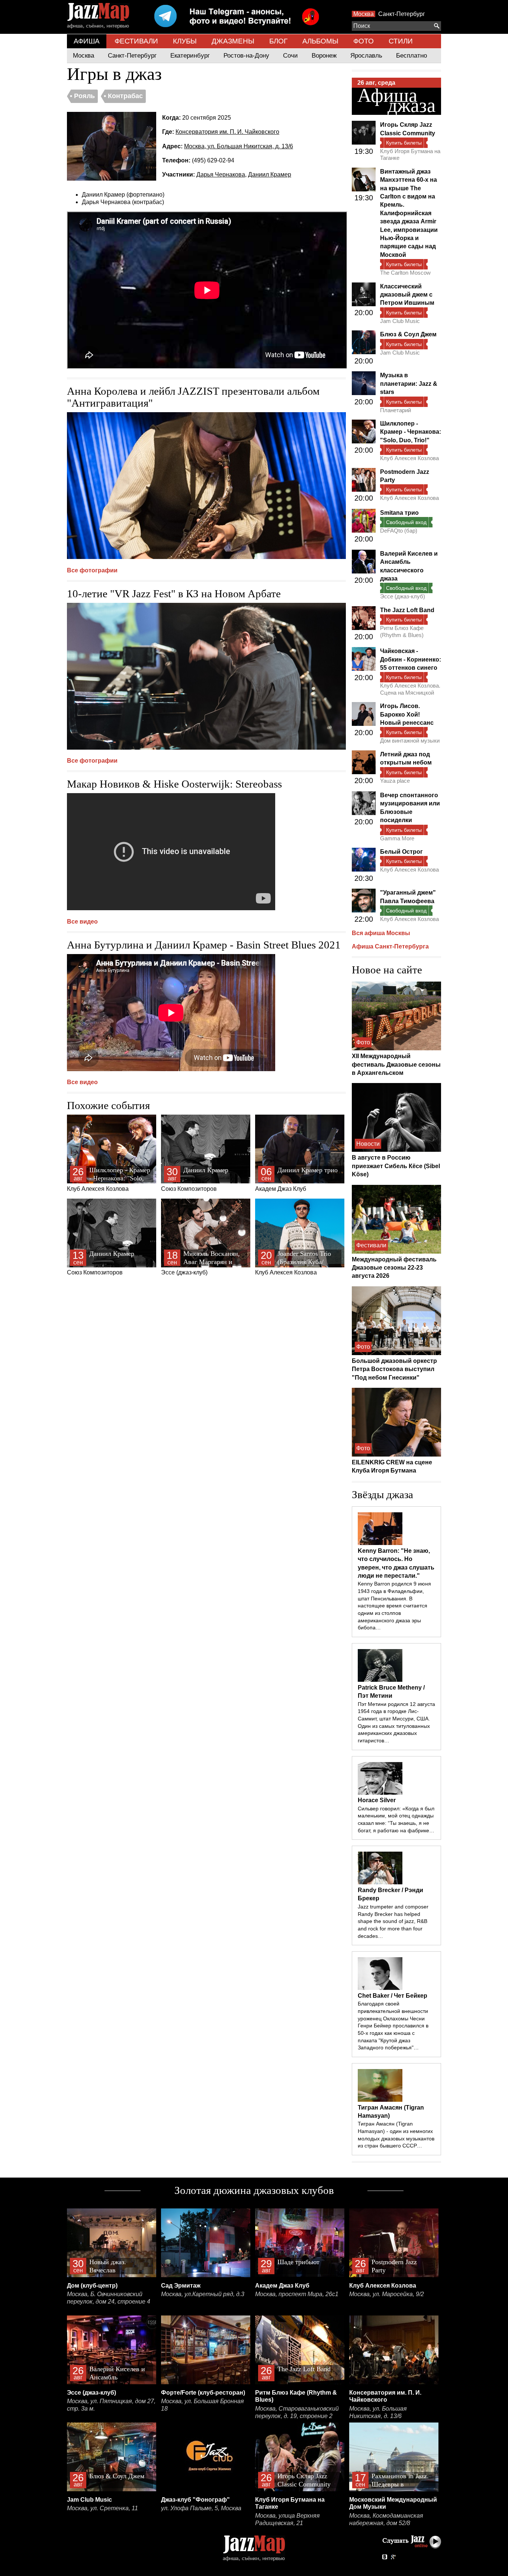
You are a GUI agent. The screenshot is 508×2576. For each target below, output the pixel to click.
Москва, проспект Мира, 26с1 (297, 2294)
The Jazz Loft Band (407, 610)
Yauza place (395, 781)
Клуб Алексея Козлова (109, 1179)
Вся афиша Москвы (381, 933)
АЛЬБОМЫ (320, 41)
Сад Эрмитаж (181, 2286)
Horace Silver (377, 1800)
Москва (364, 14)
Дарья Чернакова (221, 174)
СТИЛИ (401, 41)
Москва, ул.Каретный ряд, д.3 (203, 2294)
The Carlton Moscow (405, 273)
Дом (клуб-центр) (92, 2286)
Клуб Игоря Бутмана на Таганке (410, 154)
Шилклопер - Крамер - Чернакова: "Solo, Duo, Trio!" (411, 432)
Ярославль (366, 56)
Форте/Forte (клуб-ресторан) (203, 2393)
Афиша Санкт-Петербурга (390, 946)
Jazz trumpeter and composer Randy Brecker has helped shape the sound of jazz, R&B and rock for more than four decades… (393, 1921)
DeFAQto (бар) (399, 531)
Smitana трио (399, 513)
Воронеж (324, 56)
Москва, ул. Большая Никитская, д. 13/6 (239, 146)
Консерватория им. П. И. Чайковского (227, 132)
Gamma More (397, 838)
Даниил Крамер (270, 174)
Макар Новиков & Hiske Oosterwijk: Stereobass (174, 784)
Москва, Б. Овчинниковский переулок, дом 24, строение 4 (109, 2298)
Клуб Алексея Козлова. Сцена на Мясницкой (410, 689)
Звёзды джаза (382, 1494)
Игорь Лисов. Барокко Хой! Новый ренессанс (407, 714)
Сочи (290, 56)
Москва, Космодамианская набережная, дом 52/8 (386, 2519)
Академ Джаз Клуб (296, 1179)
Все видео (82, 922)
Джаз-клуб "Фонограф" (195, 2500)
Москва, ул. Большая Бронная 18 (202, 2405)
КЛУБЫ (185, 41)
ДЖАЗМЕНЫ (233, 41)
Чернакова (115, 202)
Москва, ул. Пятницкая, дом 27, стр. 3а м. (111, 2405)
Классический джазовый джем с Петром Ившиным (407, 295)
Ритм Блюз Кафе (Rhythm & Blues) (402, 631)
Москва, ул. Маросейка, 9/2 (387, 2294)
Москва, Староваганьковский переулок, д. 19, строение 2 (297, 2412)
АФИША (87, 41)
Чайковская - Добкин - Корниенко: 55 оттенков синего (411, 659)
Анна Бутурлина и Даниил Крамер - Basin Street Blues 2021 (204, 945)
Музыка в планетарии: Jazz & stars (409, 384)
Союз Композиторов (195, 1179)
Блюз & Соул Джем (408, 334)
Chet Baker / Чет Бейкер (393, 1996)
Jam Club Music (400, 321)
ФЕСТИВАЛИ (136, 41)
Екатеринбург (190, 56)
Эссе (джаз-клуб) (200, 1263)
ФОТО (364, 41)
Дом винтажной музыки (410, 741)
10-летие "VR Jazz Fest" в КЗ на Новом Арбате (174, 594)
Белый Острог (401, 852)
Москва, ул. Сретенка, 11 (102, 2508)
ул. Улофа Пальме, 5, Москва (201, 2508)
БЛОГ (278, 41)
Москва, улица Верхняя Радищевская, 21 (287, 2519)
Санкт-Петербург (402, 14)
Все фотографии (92, 570)
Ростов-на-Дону (246, 56)
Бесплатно (411, 56)
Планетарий (396, 410)
